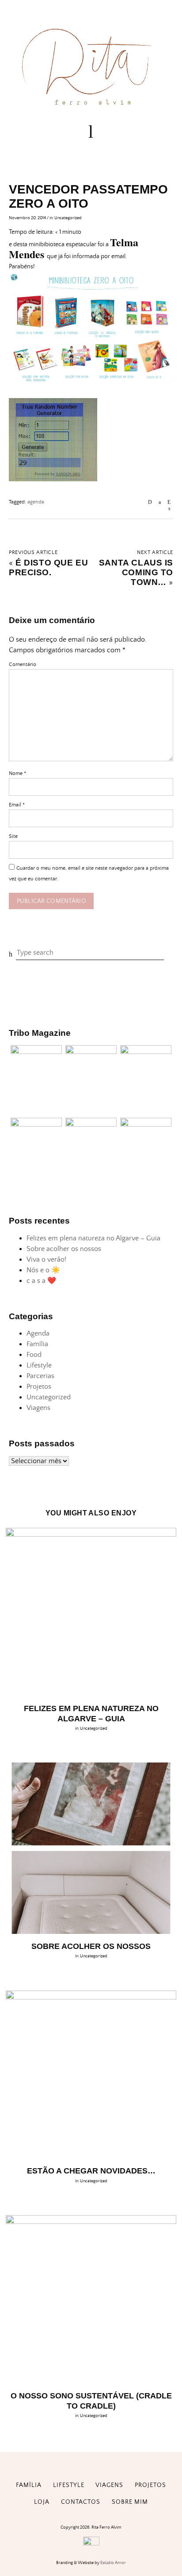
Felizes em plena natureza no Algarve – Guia (93, 1238)
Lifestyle (39, 1365)
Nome (17, 773)
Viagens (38, 1408)
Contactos (81, 2502)
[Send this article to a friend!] (150, 502)
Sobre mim (130, 2502)
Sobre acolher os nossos (64, 1249)
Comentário (23, 664)
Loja (42, 2502)
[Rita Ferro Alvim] (91, 107)
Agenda (38, 1333)
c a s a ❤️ (41, 1281)
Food (34, 1355)
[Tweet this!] (169, 509)
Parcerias (40, 1376)
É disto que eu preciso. (48, 567)
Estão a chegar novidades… (91, 2171)
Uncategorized (68, 218)
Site (13, 836)
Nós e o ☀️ (43, 1270)
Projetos (39, 1387)
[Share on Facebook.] (160, 502)
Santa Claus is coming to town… (136, 572)
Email (17, 805)
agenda (36, 502)
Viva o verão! (46, 1259)
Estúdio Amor (113, 2563)
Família (37, 1344)
